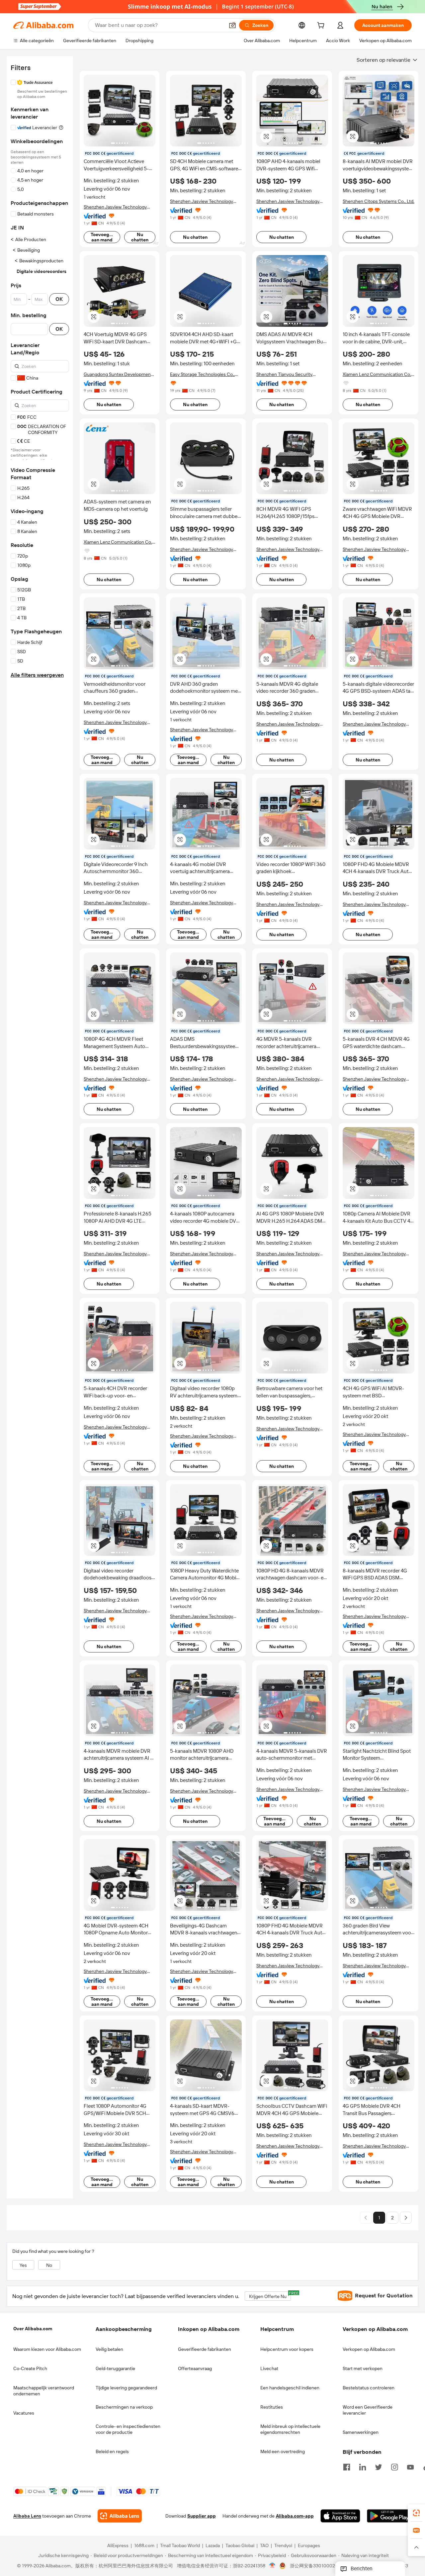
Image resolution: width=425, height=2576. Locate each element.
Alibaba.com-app (295, 2516)
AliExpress (118, 2546)
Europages (309, 2546)
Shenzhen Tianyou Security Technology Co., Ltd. (284, 374)
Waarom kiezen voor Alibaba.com (47, 2349)
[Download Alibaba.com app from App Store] (340, 2516)
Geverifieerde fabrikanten (205, 2349)
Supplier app (202, 2516)
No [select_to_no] (49, 2265)
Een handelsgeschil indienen (290, 2388)
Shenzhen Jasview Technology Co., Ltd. (115, 207)
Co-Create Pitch (30, 2368)
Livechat (269, 2368)
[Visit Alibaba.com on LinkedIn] (363, 2466)
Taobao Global (240, 2546)
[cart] (322, 26)
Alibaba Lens (27, 2516)
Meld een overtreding (283, 2451)
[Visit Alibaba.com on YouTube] (410, 2466)
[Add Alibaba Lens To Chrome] (120, 2516)
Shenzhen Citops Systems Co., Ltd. (379, 201)
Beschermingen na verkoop (124, 2407)
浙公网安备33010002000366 (321, 2566)
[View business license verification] (272, 2566)
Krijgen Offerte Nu (270, 2295)
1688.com (144, 2546)
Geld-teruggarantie (115, 2368)
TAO (264, 2546)
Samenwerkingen (361, 2432)
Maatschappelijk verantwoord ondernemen (44, 2391)
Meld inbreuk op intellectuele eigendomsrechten (290, 2429)
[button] (232, 25)
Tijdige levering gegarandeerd (126, 2388)
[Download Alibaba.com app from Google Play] (389, 2516)
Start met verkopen (363, 2368)
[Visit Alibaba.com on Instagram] (394, 2466)
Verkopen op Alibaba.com (369, 2349)
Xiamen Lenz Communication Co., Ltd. (377, 374)
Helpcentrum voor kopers (287, 2349)
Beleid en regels (112, 2451)
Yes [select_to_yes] (23, 2265)
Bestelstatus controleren (369, 2388)
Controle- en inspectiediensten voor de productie (128, 2429)
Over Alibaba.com (33, 2329)
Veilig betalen (109, 2349)
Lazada (213, 2546)
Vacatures (24, 2413)
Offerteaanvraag (195, 2368)
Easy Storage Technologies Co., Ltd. (202, 374)
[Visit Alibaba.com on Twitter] (379, 2466)
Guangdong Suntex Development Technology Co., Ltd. (118, 374)
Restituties (272, 2407)
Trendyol (283, 2546)
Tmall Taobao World (180, 2546)
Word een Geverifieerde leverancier (368, 2410)
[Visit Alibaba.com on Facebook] (347, 2466)
